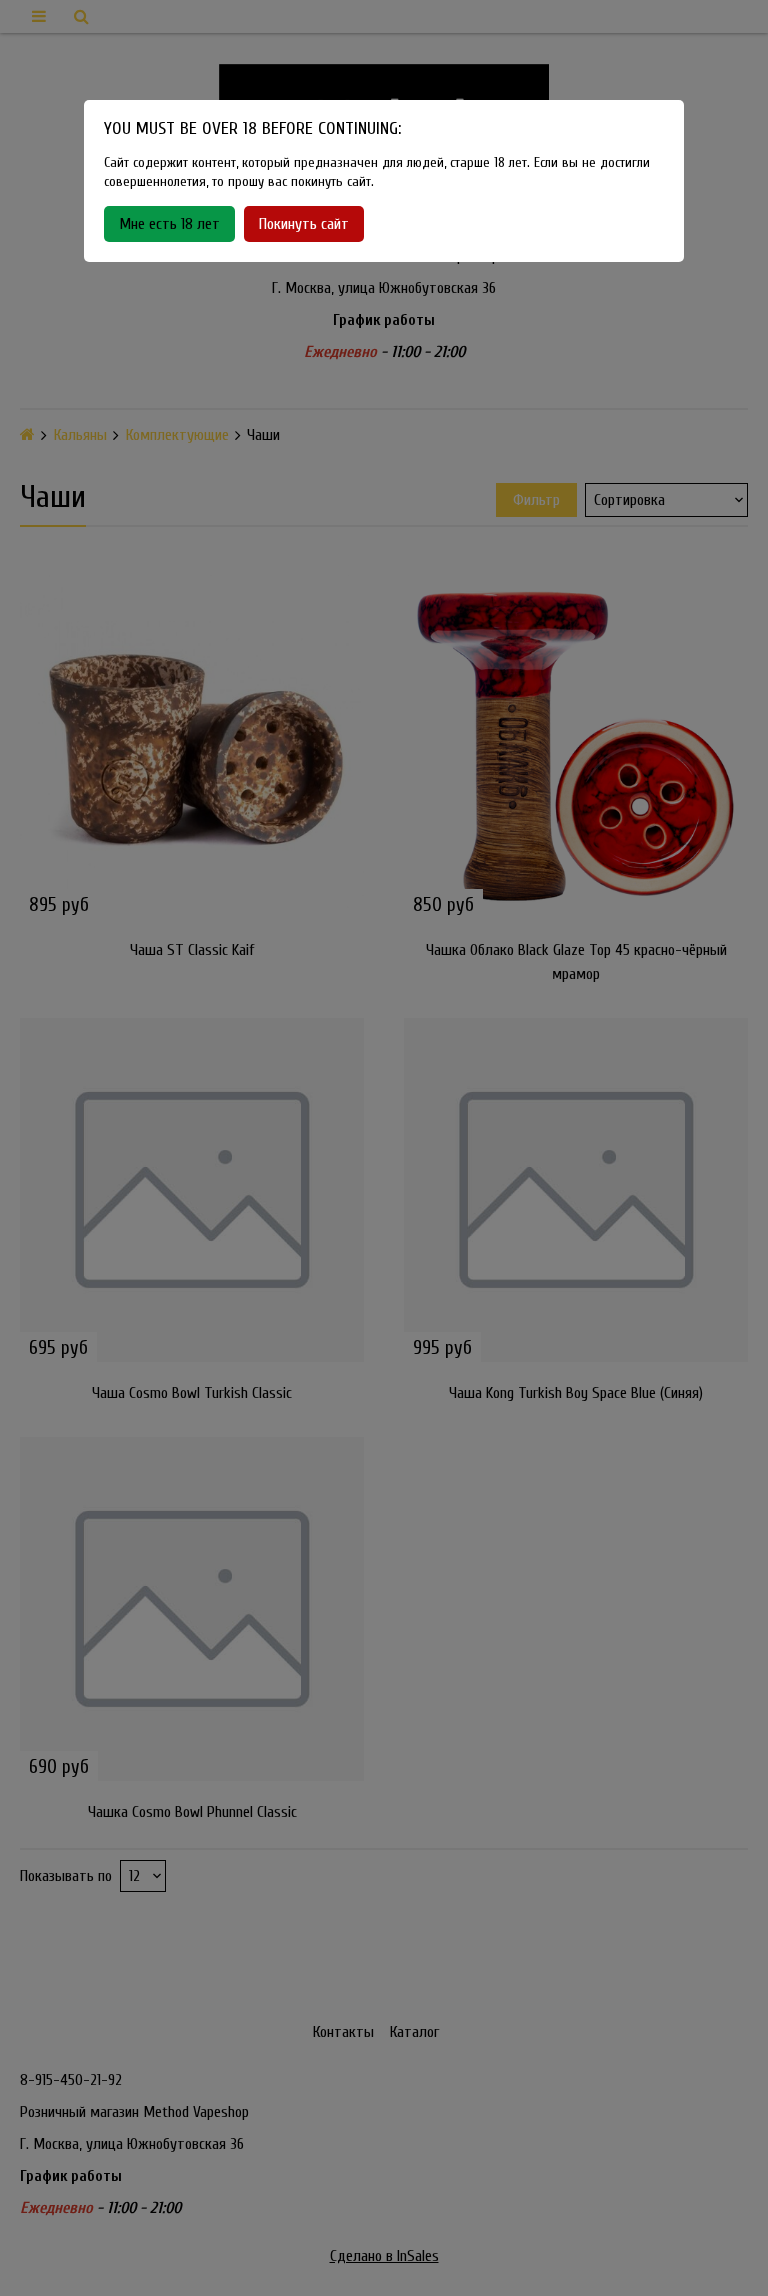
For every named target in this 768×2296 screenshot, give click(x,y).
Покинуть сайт (304, 224)
